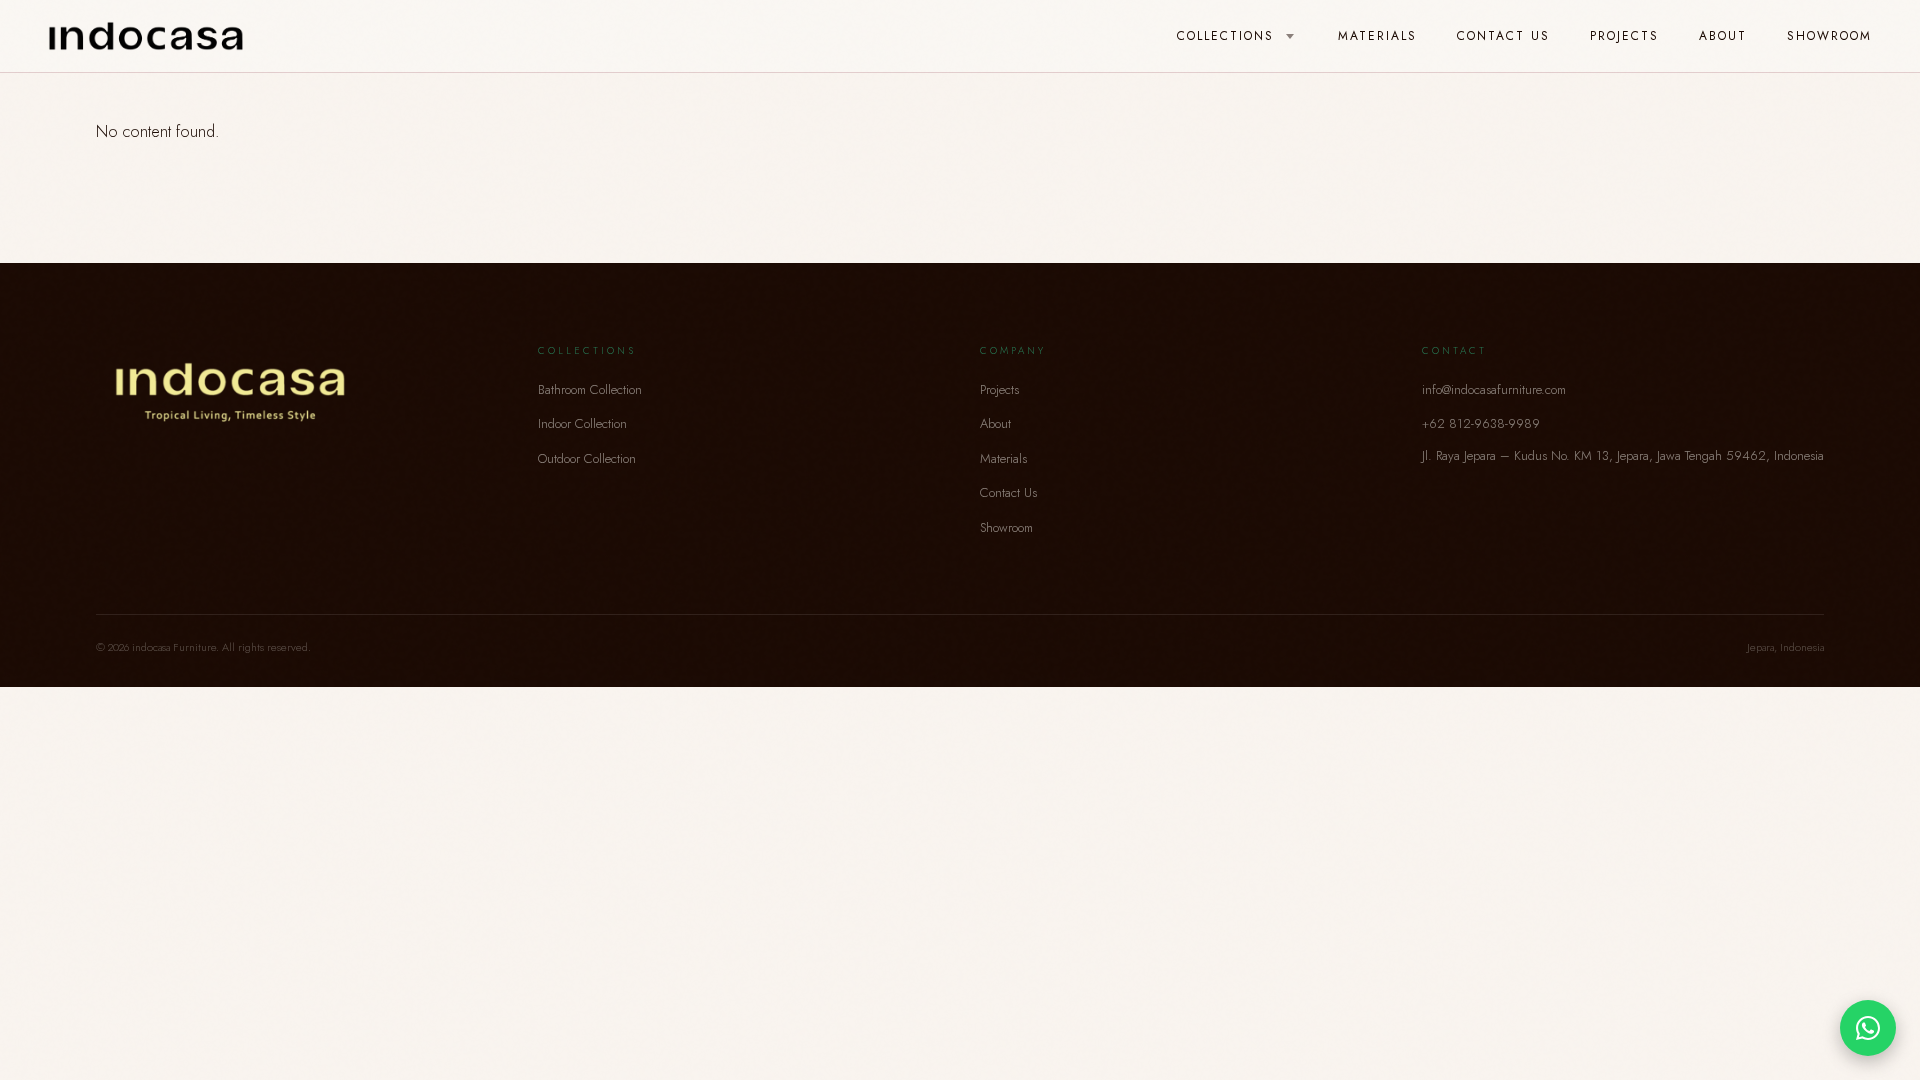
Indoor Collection (582, 423)
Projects (1624, 36)
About (1723, 36)
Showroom (1829, 36)
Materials (1377, 36)
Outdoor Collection (587, 458)
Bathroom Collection (590, 389)
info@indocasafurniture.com (1494, 389)
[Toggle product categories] (1290, 37)
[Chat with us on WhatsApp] (1868, 1028)
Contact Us (1503, 36)
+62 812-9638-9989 (1481, 423)
